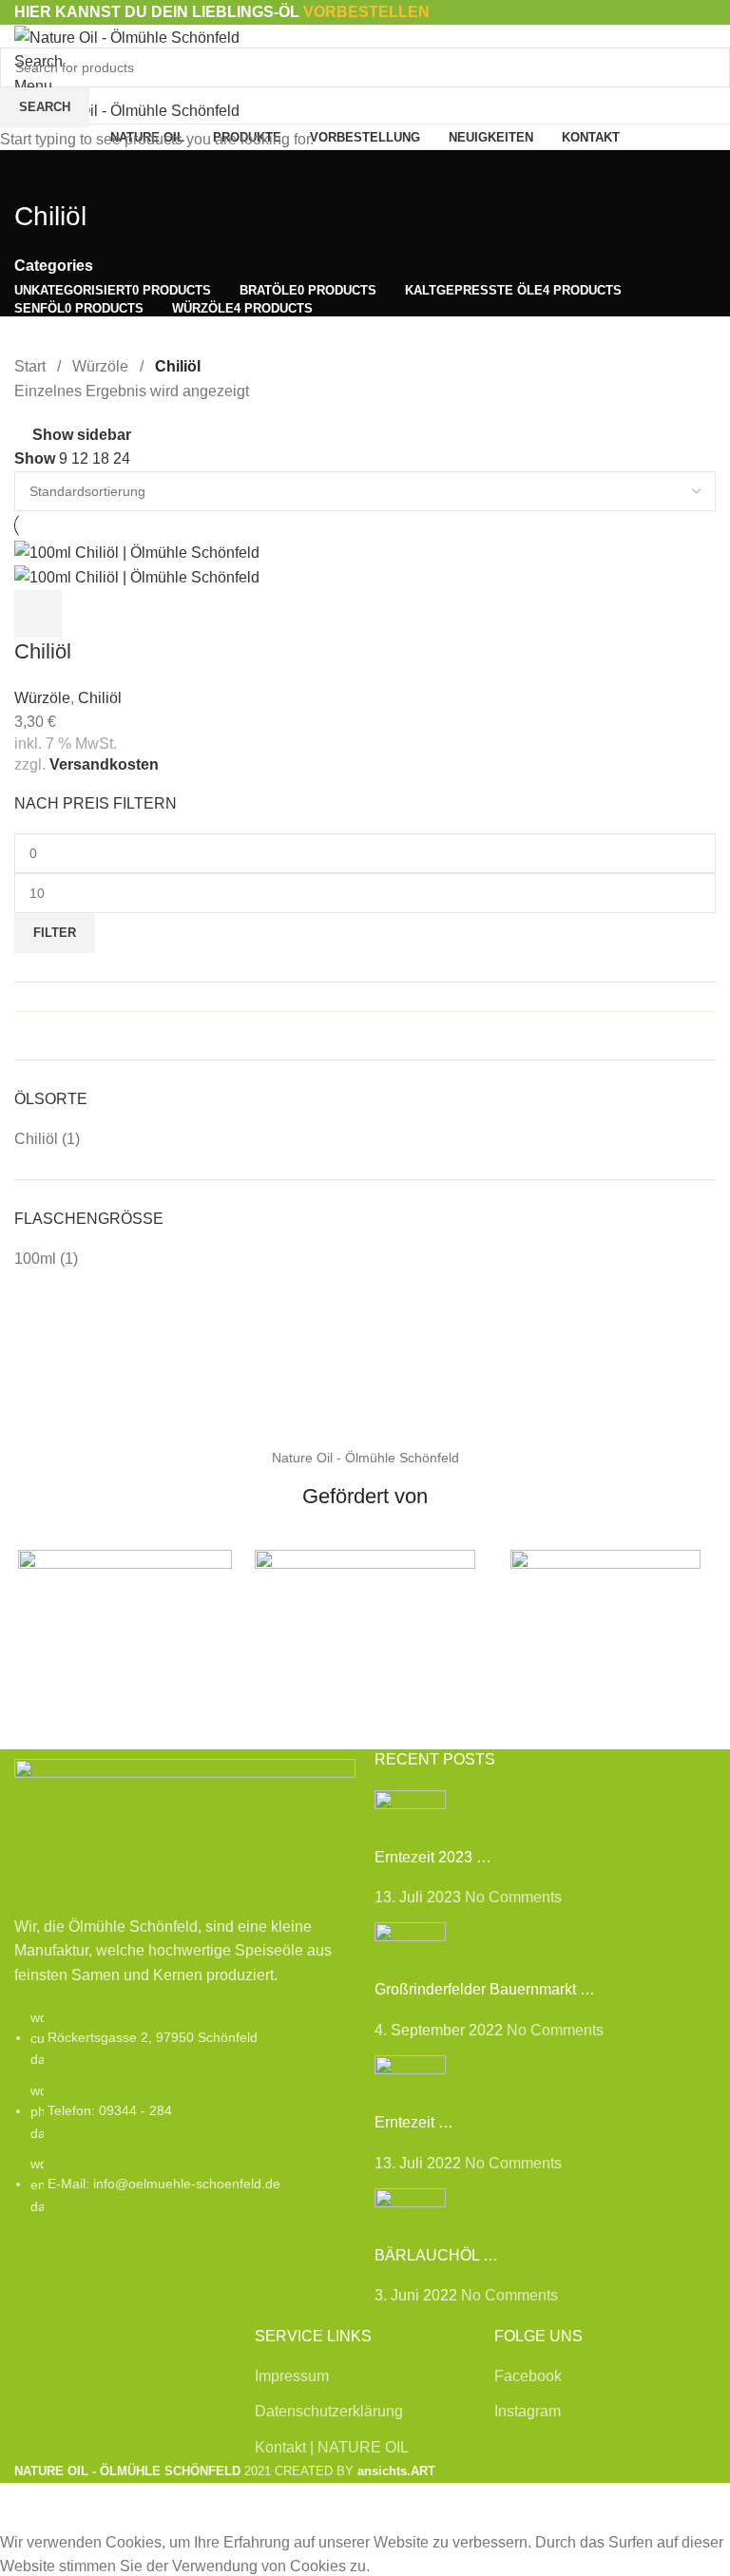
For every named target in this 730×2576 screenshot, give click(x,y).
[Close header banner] (24, 2507)
